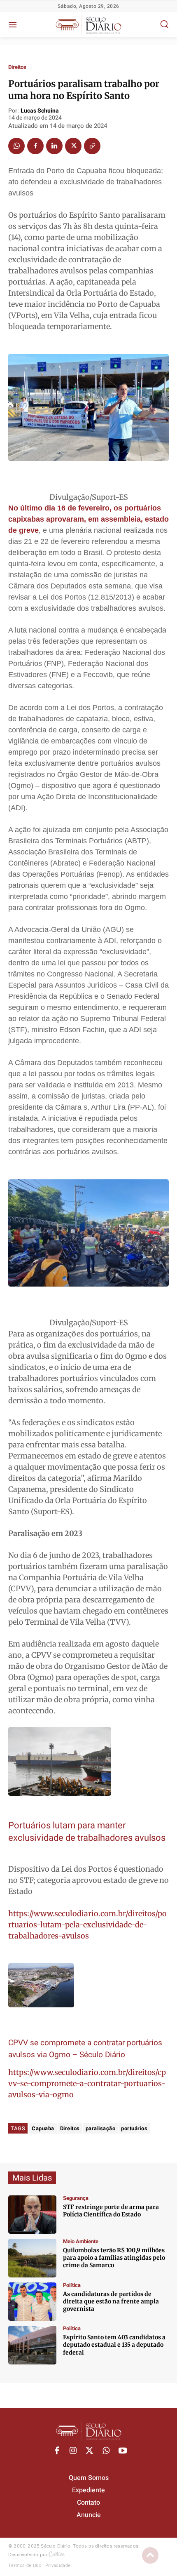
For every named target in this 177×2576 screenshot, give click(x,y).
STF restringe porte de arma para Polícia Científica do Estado (111, 2211)
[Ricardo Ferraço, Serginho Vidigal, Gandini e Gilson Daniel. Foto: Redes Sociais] (32, 2302)
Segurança (76, 2198)
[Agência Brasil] (32, 2215)
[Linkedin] (54, 146)
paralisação (101, 2128)
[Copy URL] (92, 146)
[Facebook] (35, 146)
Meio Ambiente (81, 2241)
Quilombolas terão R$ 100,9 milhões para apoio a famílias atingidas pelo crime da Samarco (114, 2258)
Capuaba (43, 2128)
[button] (164, 24)
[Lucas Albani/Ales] (32, 2345)
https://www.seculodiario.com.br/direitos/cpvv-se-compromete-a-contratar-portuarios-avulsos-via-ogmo (87, 2083)
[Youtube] (123, 2451)
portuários (134, 2128)
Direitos (17, 67)
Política (72, 2285)
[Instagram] (73, 2451)
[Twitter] (73, 146)
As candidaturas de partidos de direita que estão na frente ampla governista (111, 2301)
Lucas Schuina (40, 111)
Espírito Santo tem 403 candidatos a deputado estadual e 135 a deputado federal (114, 2345)
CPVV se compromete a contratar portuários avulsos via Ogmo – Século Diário (85, 2049)
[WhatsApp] (16, 146)
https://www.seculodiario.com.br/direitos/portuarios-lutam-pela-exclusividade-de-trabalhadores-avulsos (87, 1925)
